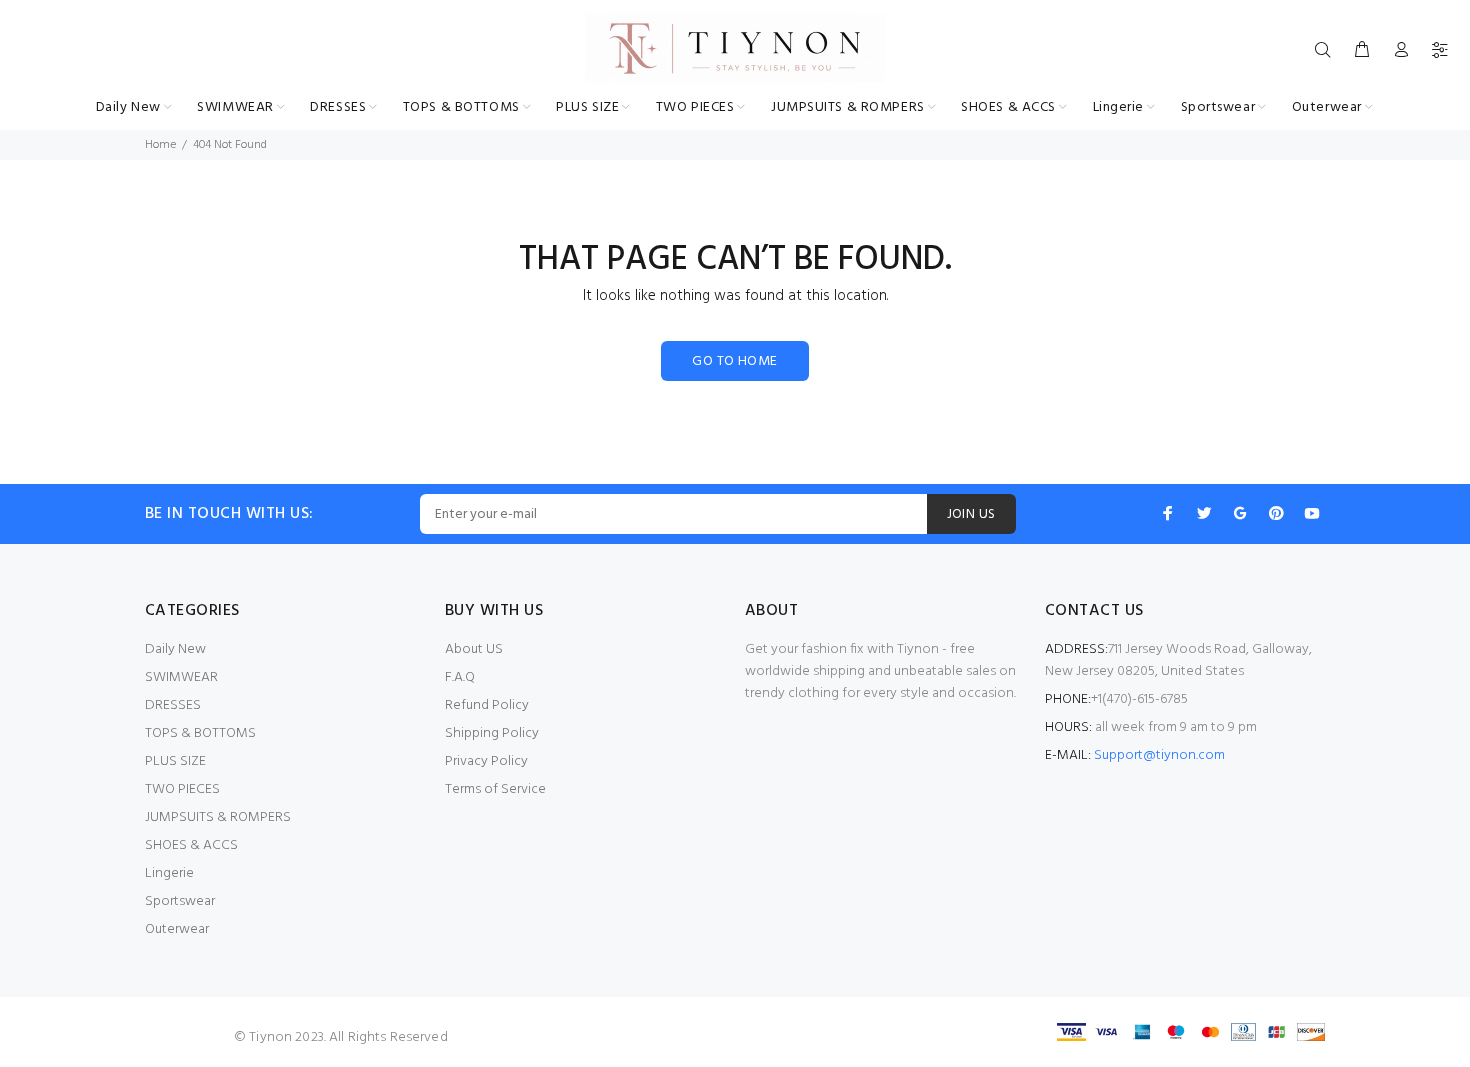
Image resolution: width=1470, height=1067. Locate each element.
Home (160, 145)
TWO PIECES (182, 789)
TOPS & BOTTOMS (200, 733)
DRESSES (173, 705)
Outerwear (177, 929)
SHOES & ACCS (191, 845)
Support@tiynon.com (1159, 755)
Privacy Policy (486, 761)
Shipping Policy (492, 733)
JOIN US (971, 514)
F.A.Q (460, 677)
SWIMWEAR (181, 677)
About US (474, 649)
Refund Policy (487, 705)
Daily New (175, 649)
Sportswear (180, 901)
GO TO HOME (734, 361)
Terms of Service (495, 789)
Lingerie (169, 873)
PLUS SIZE (175, 761)
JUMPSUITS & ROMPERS (218, 817)
